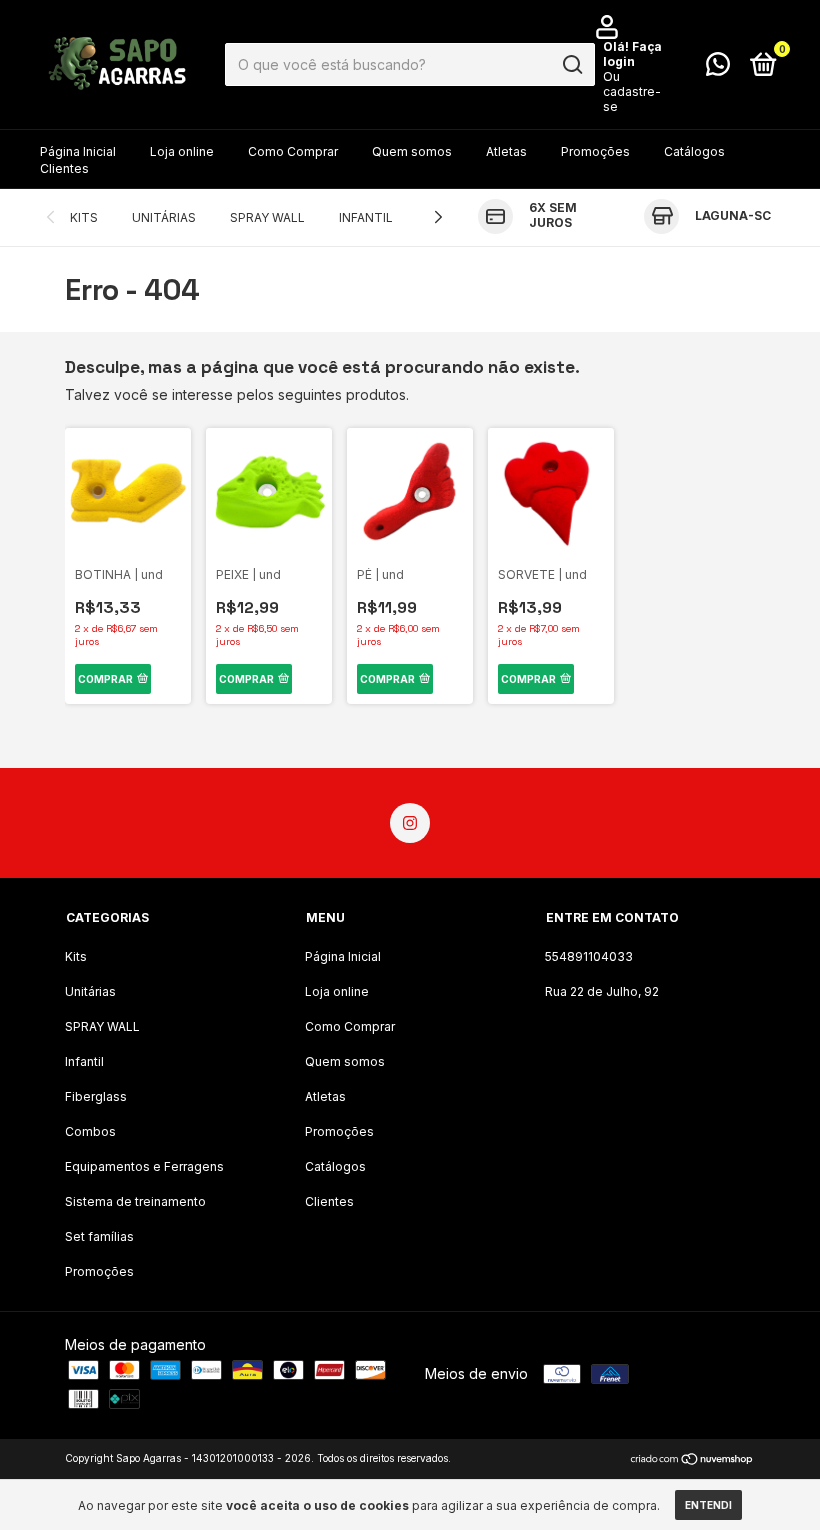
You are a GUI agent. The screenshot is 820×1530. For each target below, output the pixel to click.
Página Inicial (78, 151)
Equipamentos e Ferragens (144, 1166)
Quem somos (412, 151)
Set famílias (99, 1236)
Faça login (632, 54)
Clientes (64, 168)
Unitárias (164, 217)
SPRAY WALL (267, 217)
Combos (90, 1131)
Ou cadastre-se (632, 91)
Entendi (708, 1505)
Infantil (366, 217)
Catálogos (694, 151)
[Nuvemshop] (692, 1460)
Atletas (506, 151)
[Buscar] (571, 65)
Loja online (182, 151)
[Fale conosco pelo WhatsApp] (718, 68)
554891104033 (589, 956)
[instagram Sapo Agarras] (410, 823)
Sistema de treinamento (135, 1201)
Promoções (595, 151)
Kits (84, 217)
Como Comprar (293, 151)
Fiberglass (96, 1096)
